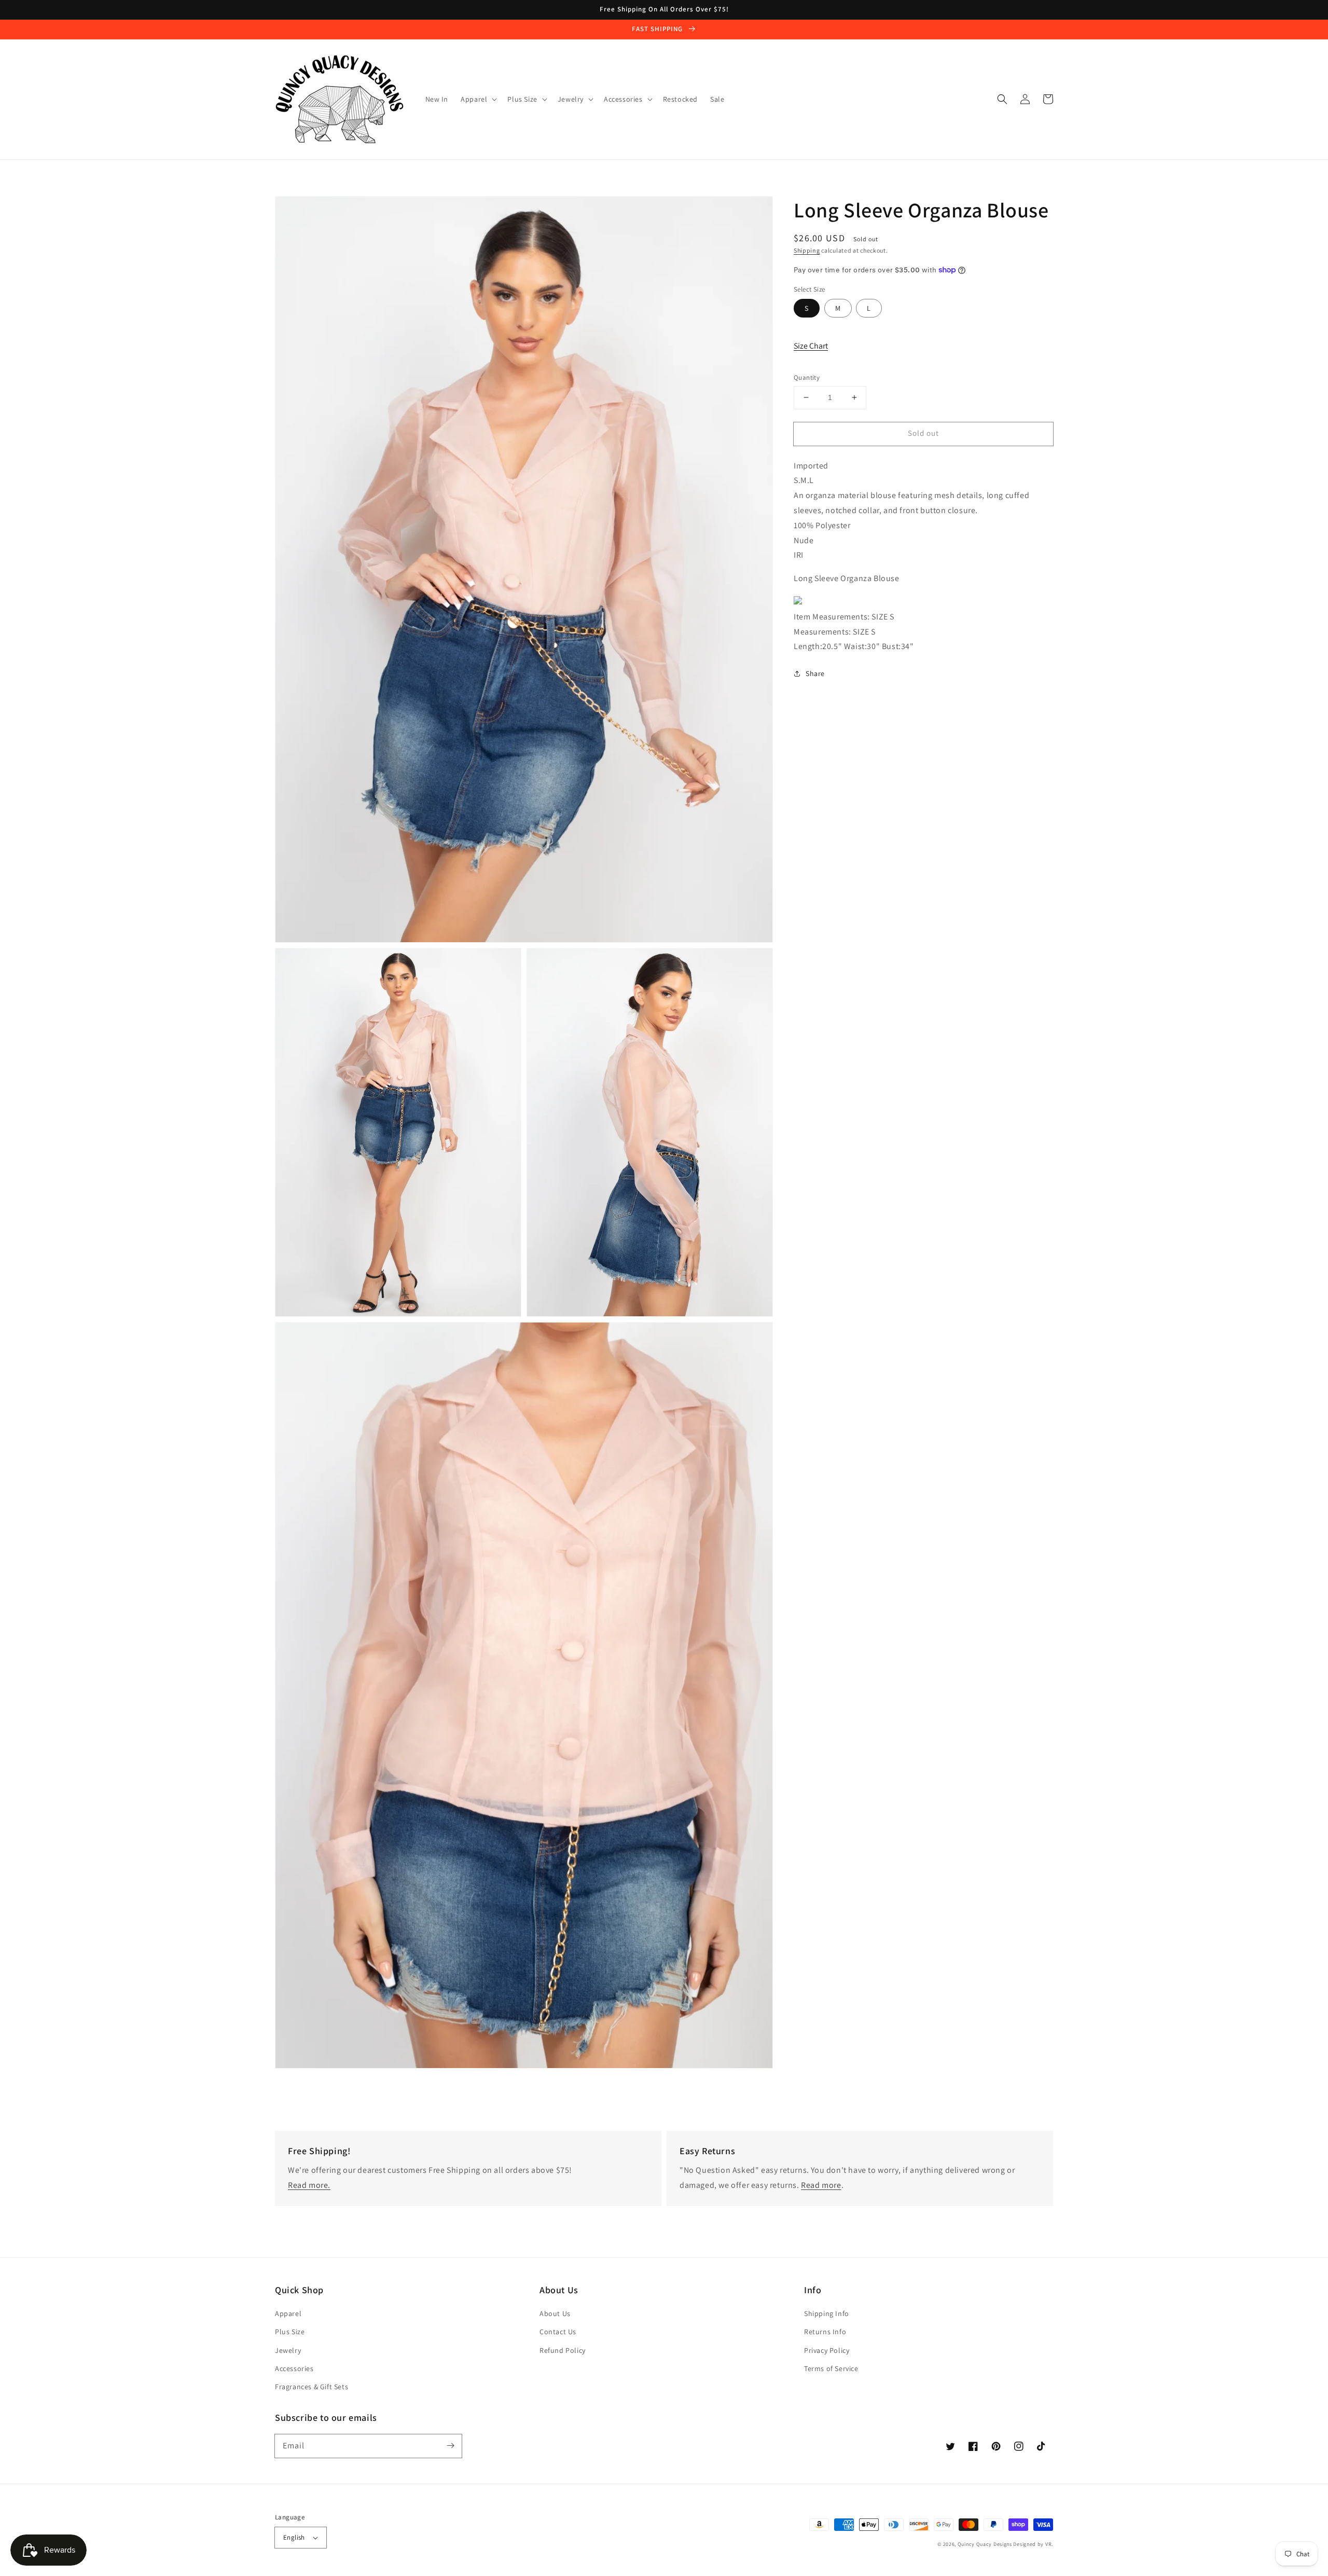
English (294, 2537)
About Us (555, 2313)
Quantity (807, 377)
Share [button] (815, 673)
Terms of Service (831, 2368)
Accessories (294, 2368)
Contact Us (558, 2332)
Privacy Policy (827, 2350)
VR (1048, 2544)
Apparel (288, 2313)
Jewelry (288, 2350)
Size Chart (811, 345)
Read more (821, 2185)
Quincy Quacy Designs (985, 2544)
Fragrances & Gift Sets (312, 2387)
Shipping (807, 250)
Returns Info (825, 2332)
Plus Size (290, 2332)
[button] (1002, 99)
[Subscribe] (450, 2446)
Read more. (309, 2185)
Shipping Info (827, 2313)
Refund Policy (563, 2350)
